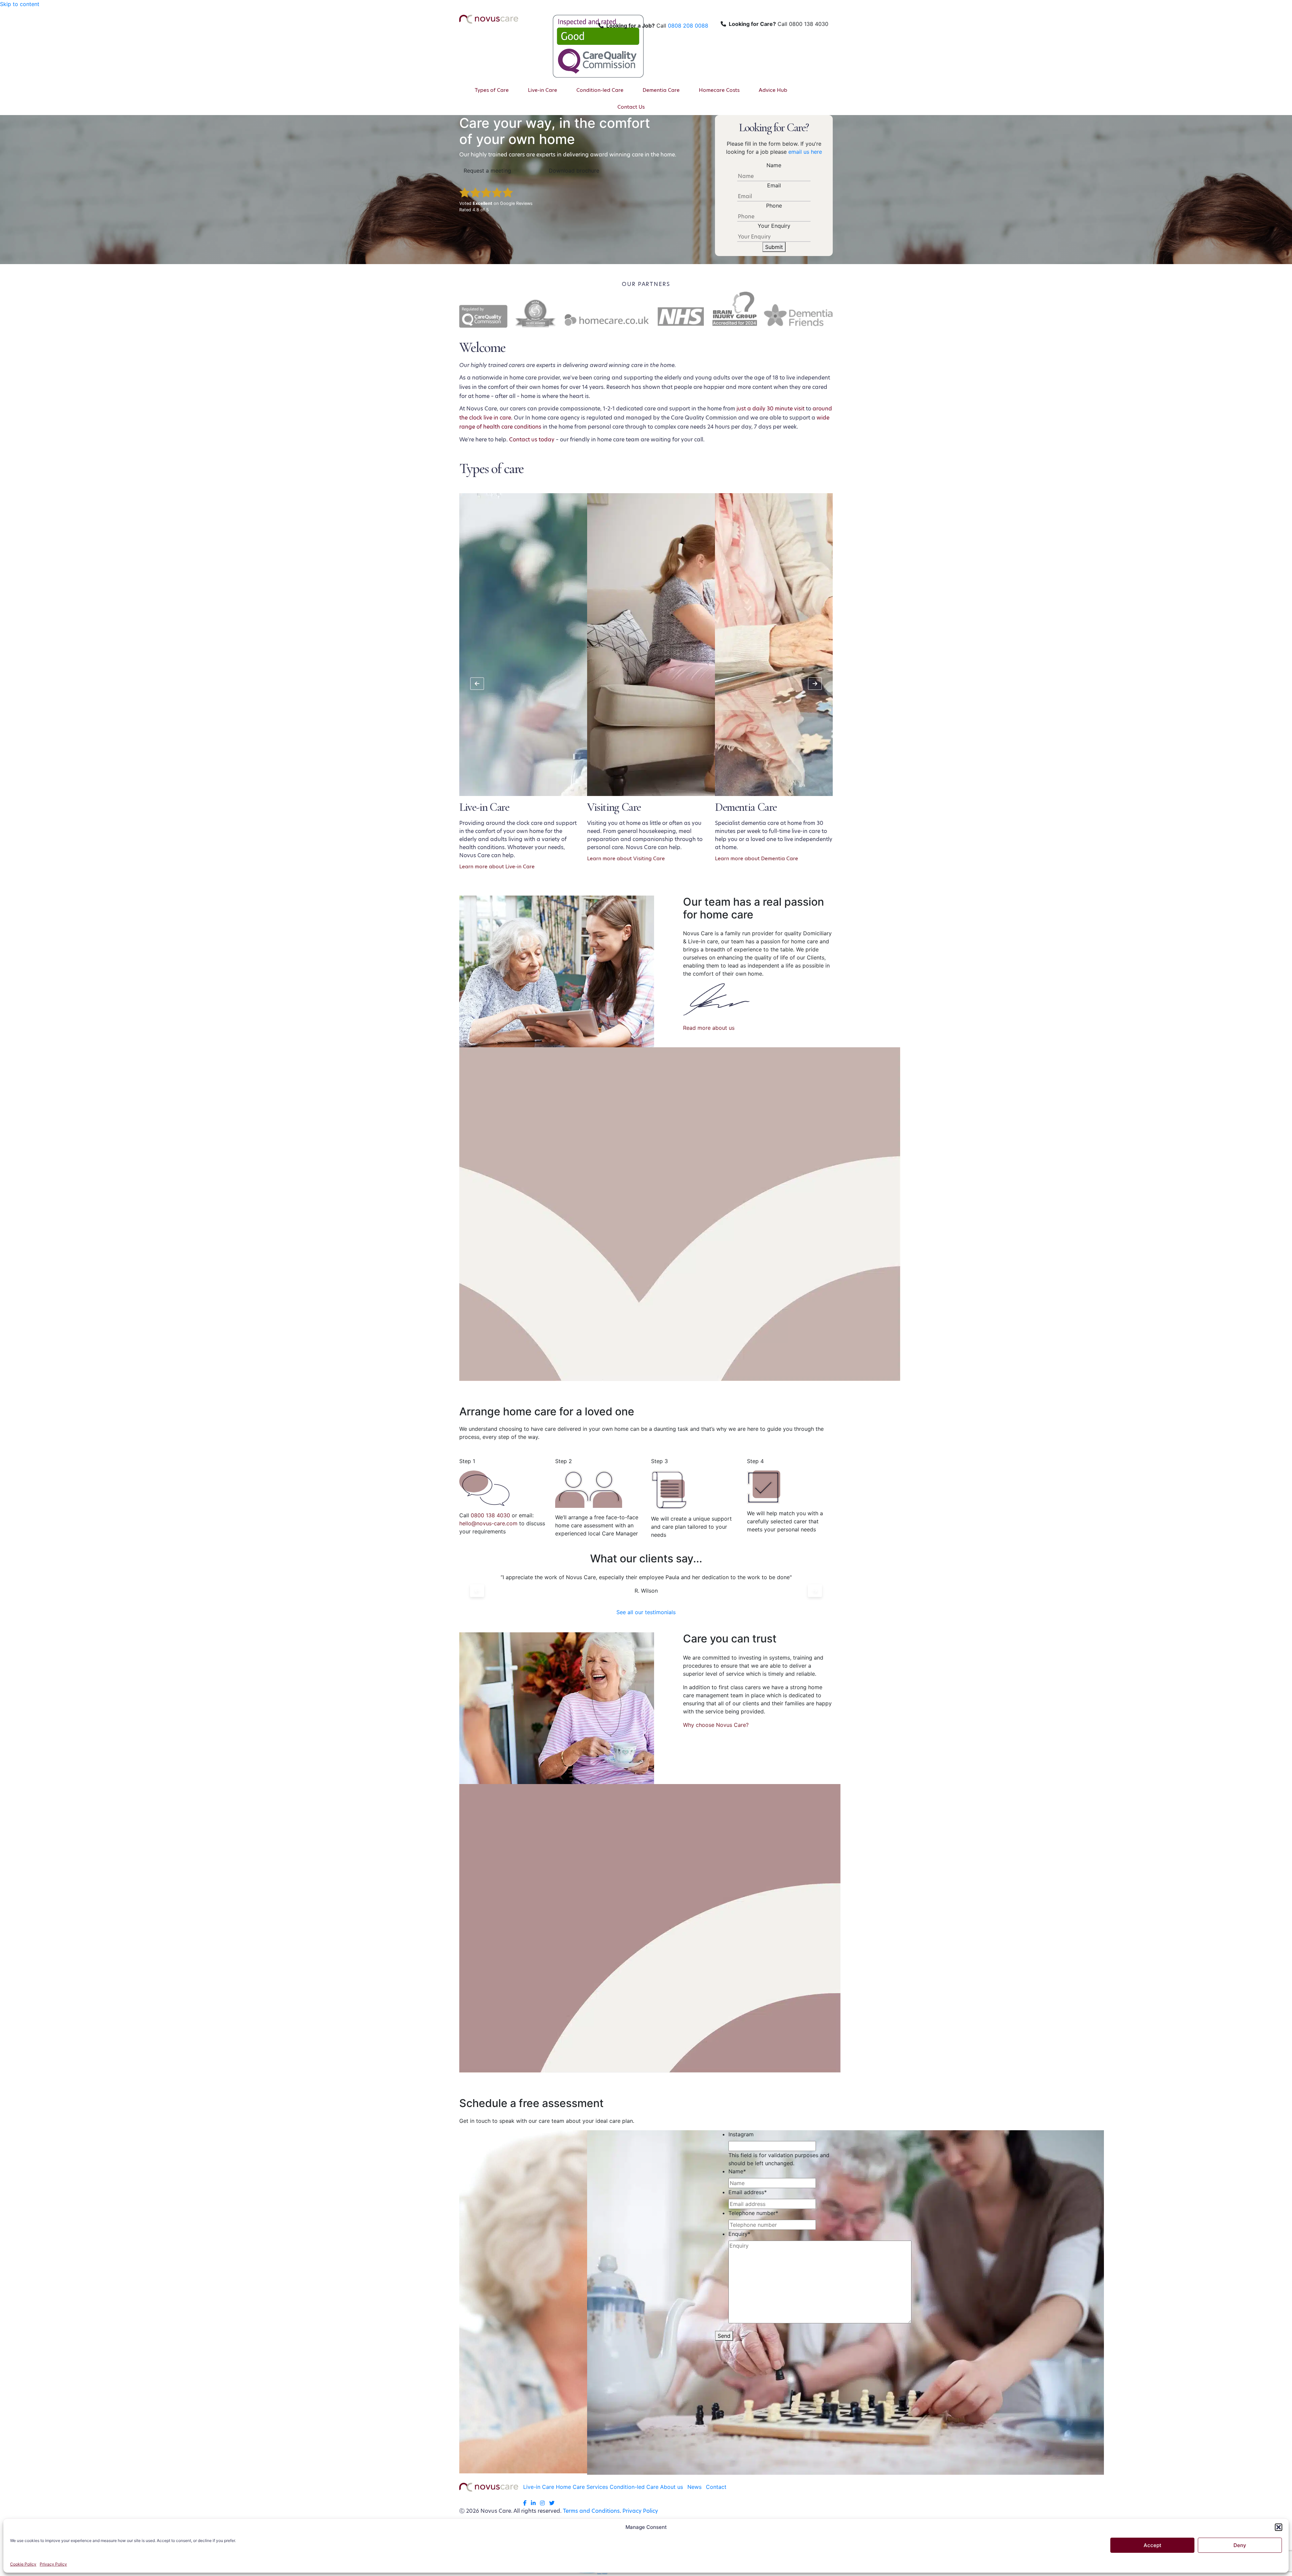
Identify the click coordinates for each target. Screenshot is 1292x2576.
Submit (774, 247)
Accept (1153, 2545)
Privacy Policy (53, 2564)
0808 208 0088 (688, 26)
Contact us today (532, 440)
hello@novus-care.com (488, 1523)
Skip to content (20, 4)
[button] (1279, 2527)
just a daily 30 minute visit (770, 409)
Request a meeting (487, 171)
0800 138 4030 (490, 1515)
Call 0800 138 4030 (779, 24)
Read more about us (709, 1028)
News (694, 2487)
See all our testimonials (646, 1612)
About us (672, 2487)
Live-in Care (539, 2487)
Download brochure (574, 171)
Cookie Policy (23, 2564)
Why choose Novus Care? (716, 1725)
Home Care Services (582, 2487)
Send (724, 2336)
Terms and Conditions (591, 2511)
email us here (805, 152)
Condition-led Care (634, 2487)
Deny (1240, 2545)
